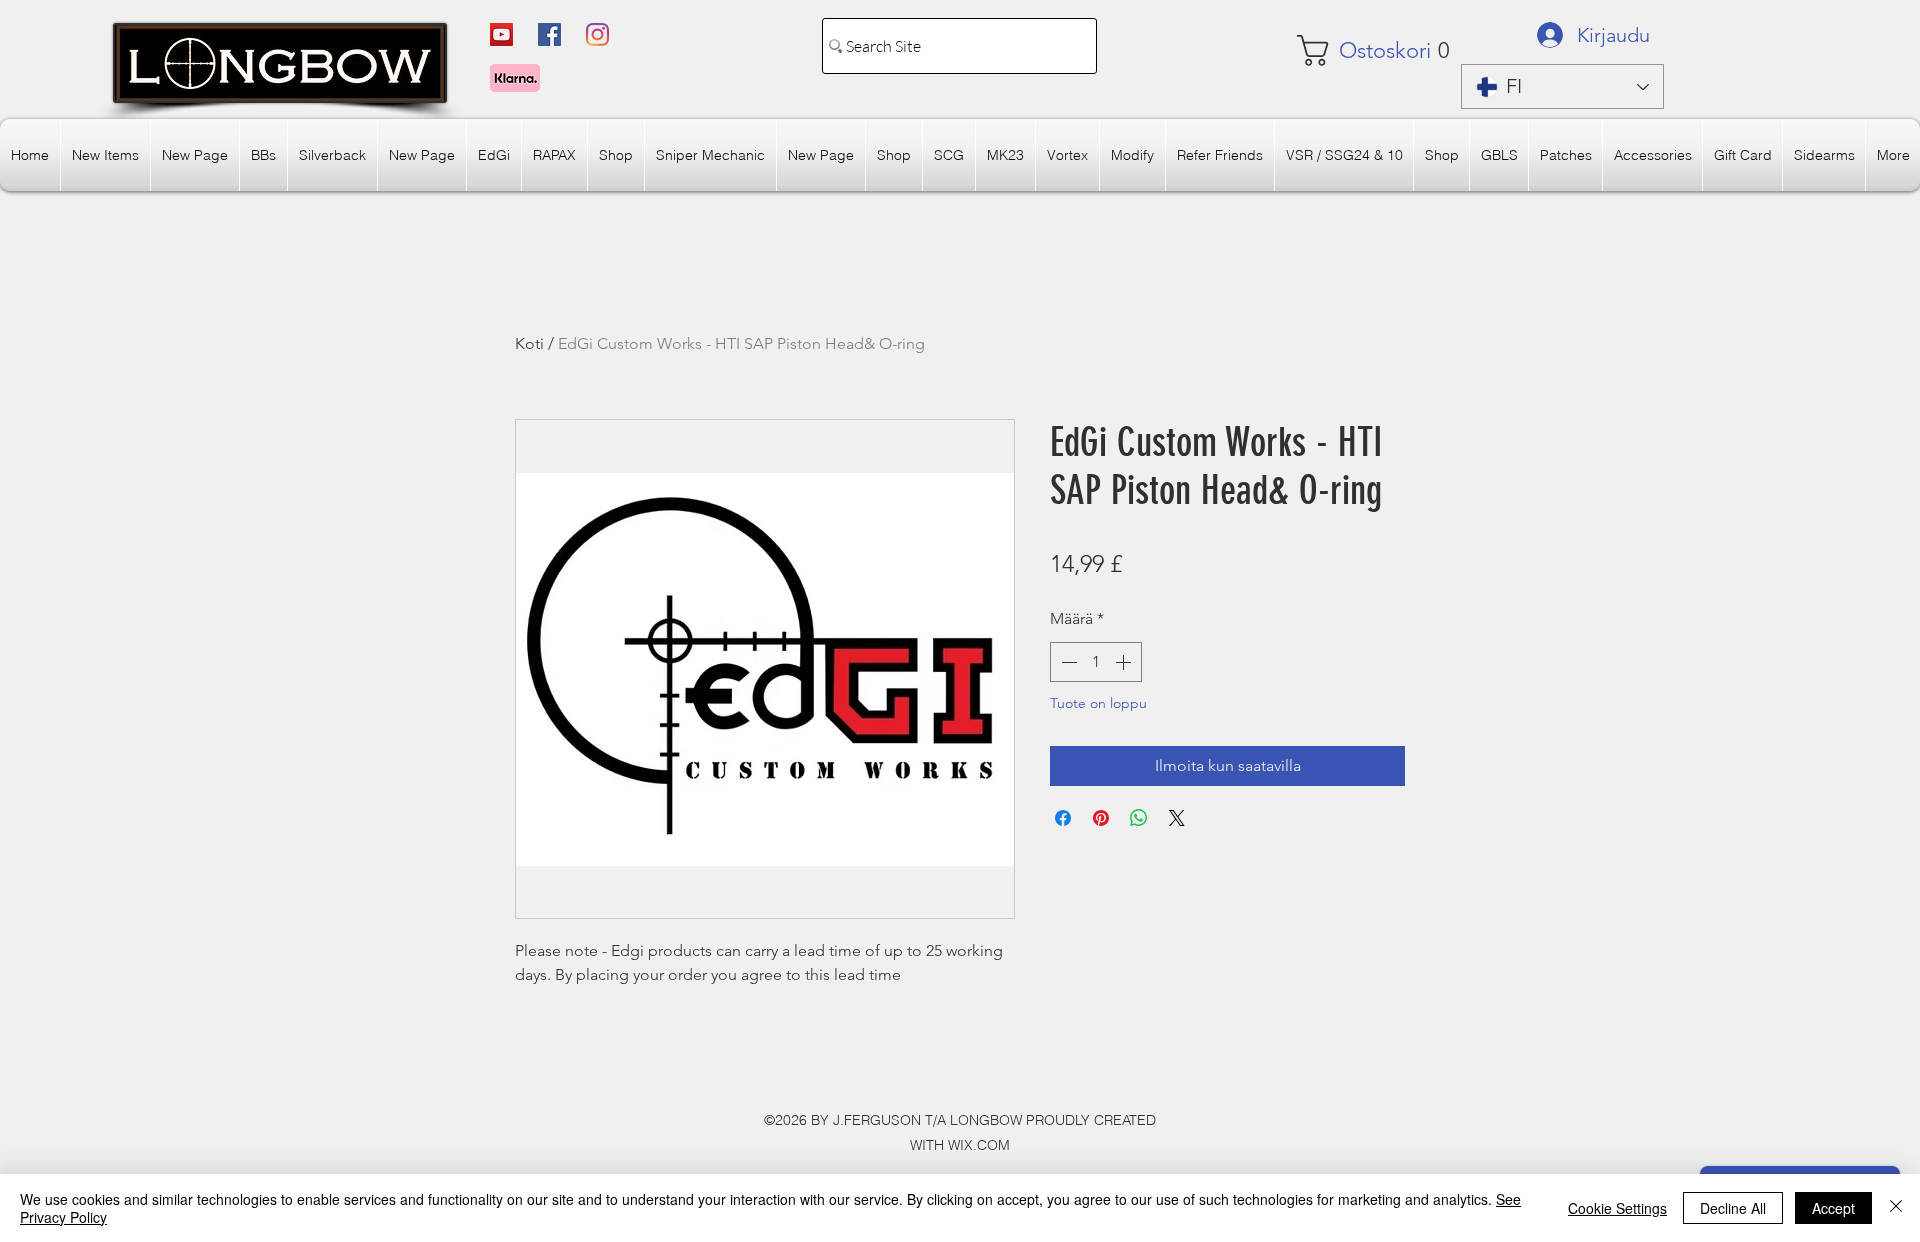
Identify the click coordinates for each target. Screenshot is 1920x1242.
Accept (1833, 1208)
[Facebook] (549, 34)
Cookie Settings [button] (1617, 1208)
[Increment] (1125, 662)
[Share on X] (1177, 818)
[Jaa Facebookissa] (1063, 818)
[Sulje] (1896, 1208)
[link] (1356, 50)
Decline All (1733, 1208)
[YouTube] (501, 34)
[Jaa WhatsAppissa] (1139, 818)
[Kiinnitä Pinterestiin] (1101, 818)
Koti (529, 343)
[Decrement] (1067, 662)
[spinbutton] (1096, 662)
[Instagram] (597, 34)
